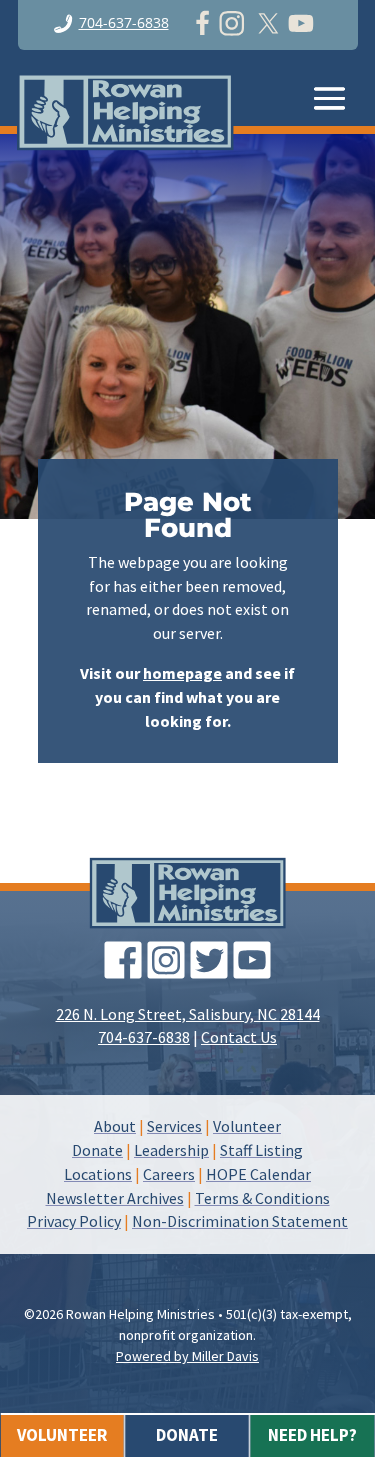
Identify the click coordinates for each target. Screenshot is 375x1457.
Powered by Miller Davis (187, 1356)
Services (174, 1126)
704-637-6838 (124, 22)
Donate (97, 1150)
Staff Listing (261, 1150)
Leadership (171, 1150)
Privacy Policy (74, 1221)
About (115, 1126)
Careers (169, 1174)
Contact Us (239, 1037)
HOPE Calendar (258, 1174)
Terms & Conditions (262, 1198)
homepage (182, 673)
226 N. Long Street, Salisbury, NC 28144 (188, 1014)
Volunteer (247, 1126)
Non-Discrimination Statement (240, 1221)
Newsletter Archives (115, 1198)
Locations (98, 1174)
